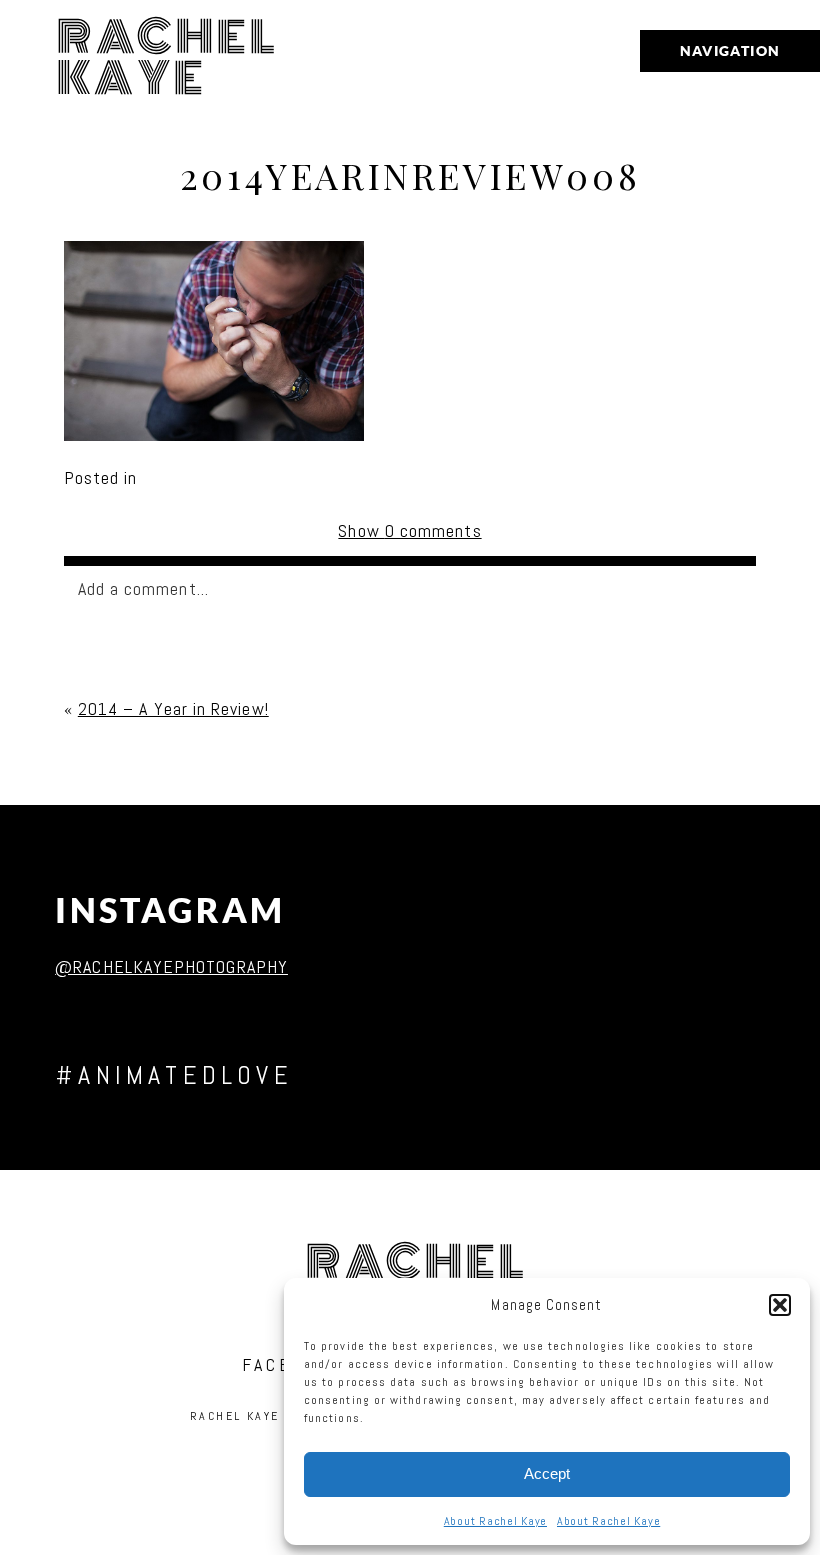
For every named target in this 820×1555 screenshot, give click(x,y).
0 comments (409, 530)
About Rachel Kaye (495, 1521)
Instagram (170, 910)
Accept (547, 1473)
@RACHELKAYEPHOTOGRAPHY (171, 966)
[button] (780, 1305)
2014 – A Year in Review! (173, 708)
